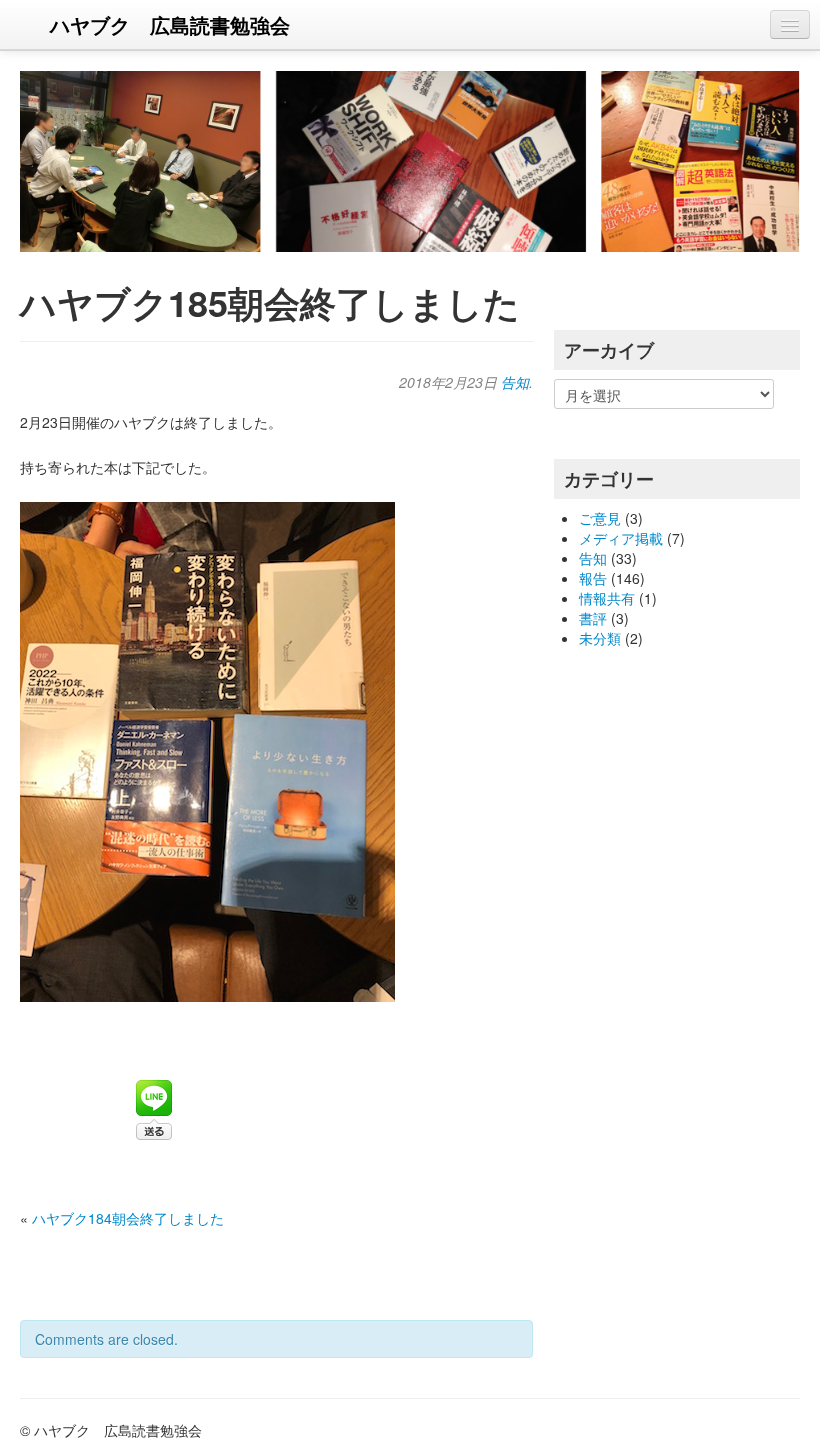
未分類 (600, 638)
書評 (593, 618)
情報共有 (607, 598)
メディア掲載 (621, 538)
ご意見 (600, 518)
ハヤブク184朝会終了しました (128, 1218)
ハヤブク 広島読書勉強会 (170, 24)
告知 (515, 382)
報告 (593, 578)
